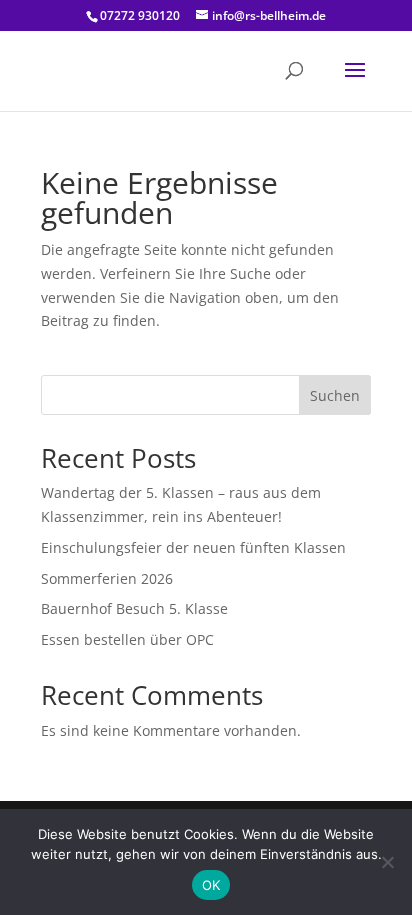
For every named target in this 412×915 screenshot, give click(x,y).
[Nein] (387, 862)
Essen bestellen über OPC (127, 639)
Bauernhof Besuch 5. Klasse (134, 608)
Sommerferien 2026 (107, 578)
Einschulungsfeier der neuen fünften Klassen (193, 547)
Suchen (335, 395)
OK (211, 885)
